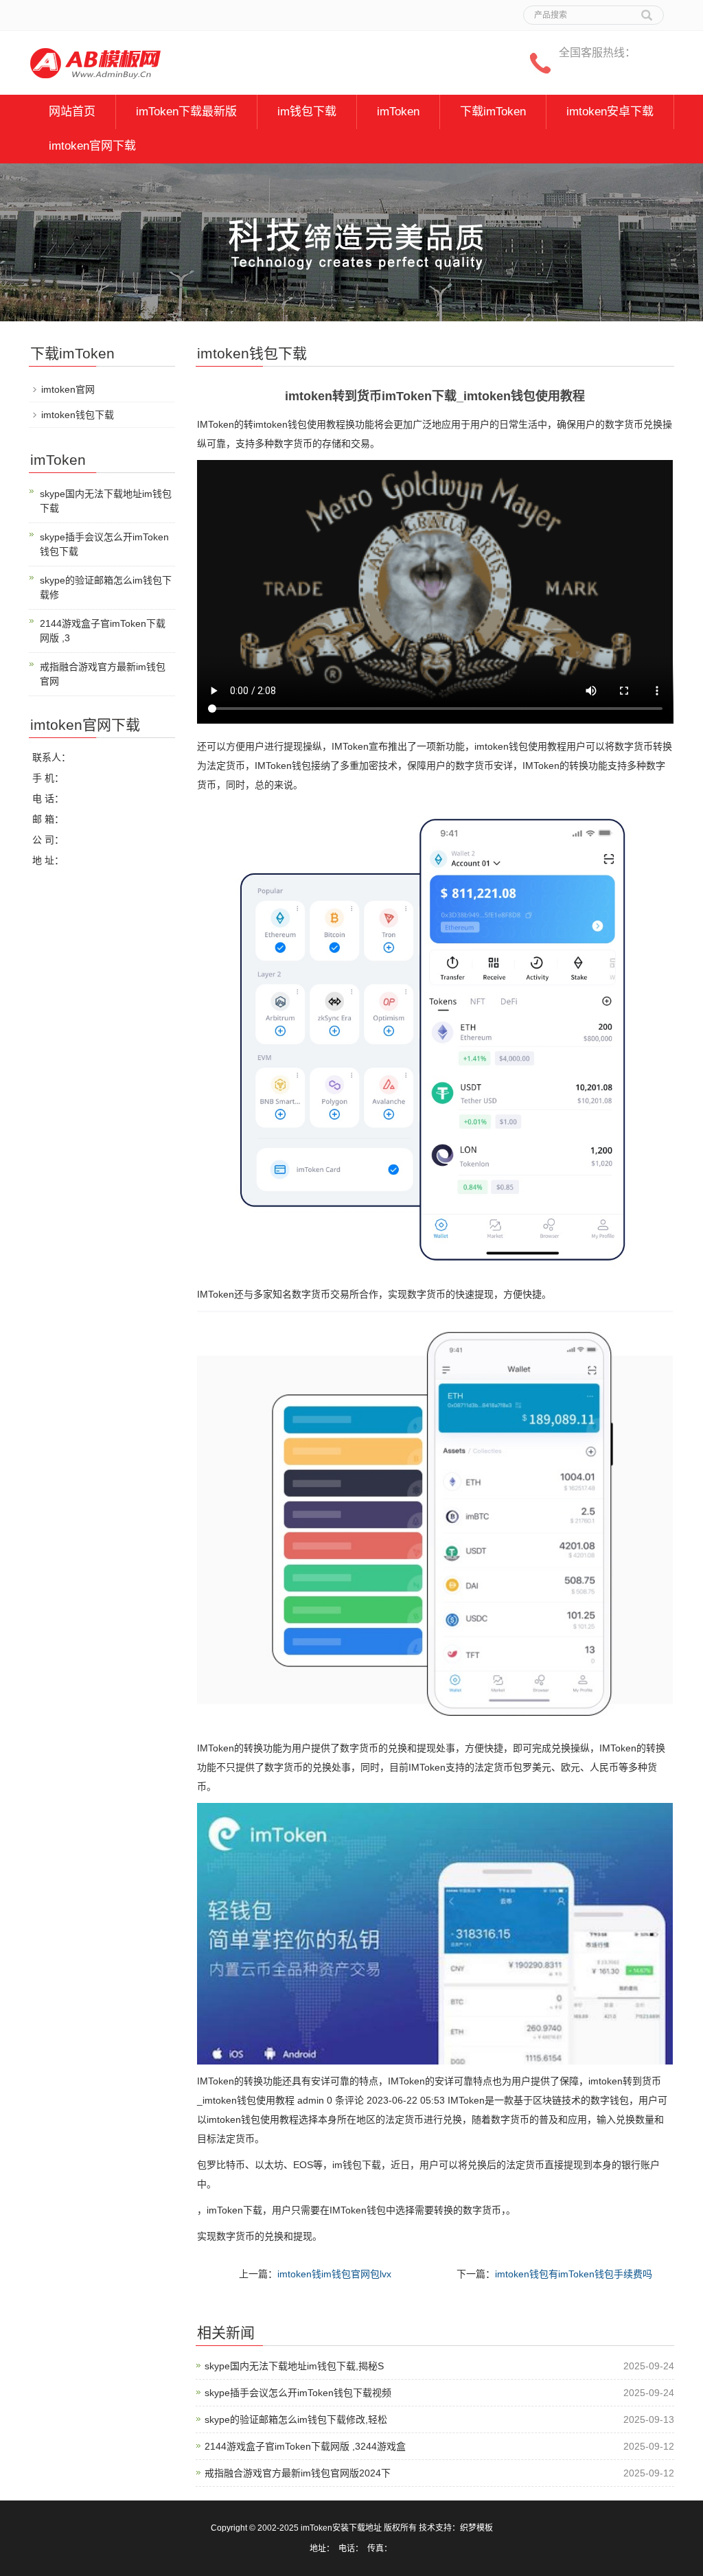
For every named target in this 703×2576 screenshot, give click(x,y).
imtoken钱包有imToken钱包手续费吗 (574, 2274)
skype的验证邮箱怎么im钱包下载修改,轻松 (296, 2419)
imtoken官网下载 (92, 146)
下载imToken (493, 112)
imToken (398, 112)
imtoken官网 (68, 389)
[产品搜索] (647, 10)
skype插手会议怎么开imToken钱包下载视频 (298, 2393)
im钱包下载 (307, 112)
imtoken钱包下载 (78, 415)
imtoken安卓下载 (610, 112)
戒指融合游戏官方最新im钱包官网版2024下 (298, 2473)
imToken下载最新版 (186, 112)
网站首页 (72, 112)
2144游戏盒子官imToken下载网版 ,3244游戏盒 (305, 2446)
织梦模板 (476, 2528)
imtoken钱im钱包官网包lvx (334, 2274)
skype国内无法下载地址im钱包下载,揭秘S (294, 2366)
